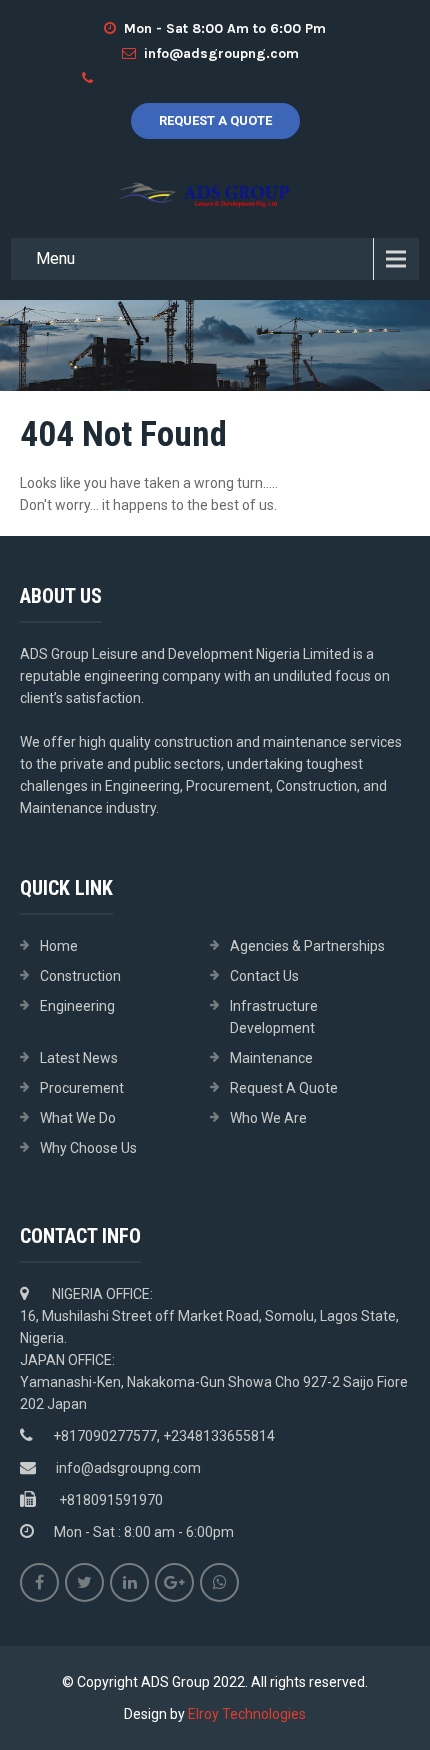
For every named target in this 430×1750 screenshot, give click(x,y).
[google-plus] (174, 1582)
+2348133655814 (281, 78)
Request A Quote (215, 120)
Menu (55, 258)
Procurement (82, 1088)
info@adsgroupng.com (221, 53)
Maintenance (271, 1058)
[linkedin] (129, 1582)
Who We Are (268, 1118)
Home (59, 946)
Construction (80, 976)
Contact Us (264, 976)
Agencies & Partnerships (307, 946)
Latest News (79, 1058)
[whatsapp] (219, 1582)
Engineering (77, 1006)
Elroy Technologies (247, 1714)
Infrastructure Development (274, 1017)
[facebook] (39, 1582)
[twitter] (84, 1582)
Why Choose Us (88, 1148)
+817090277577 (158, 78)
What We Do (78, 1118)
